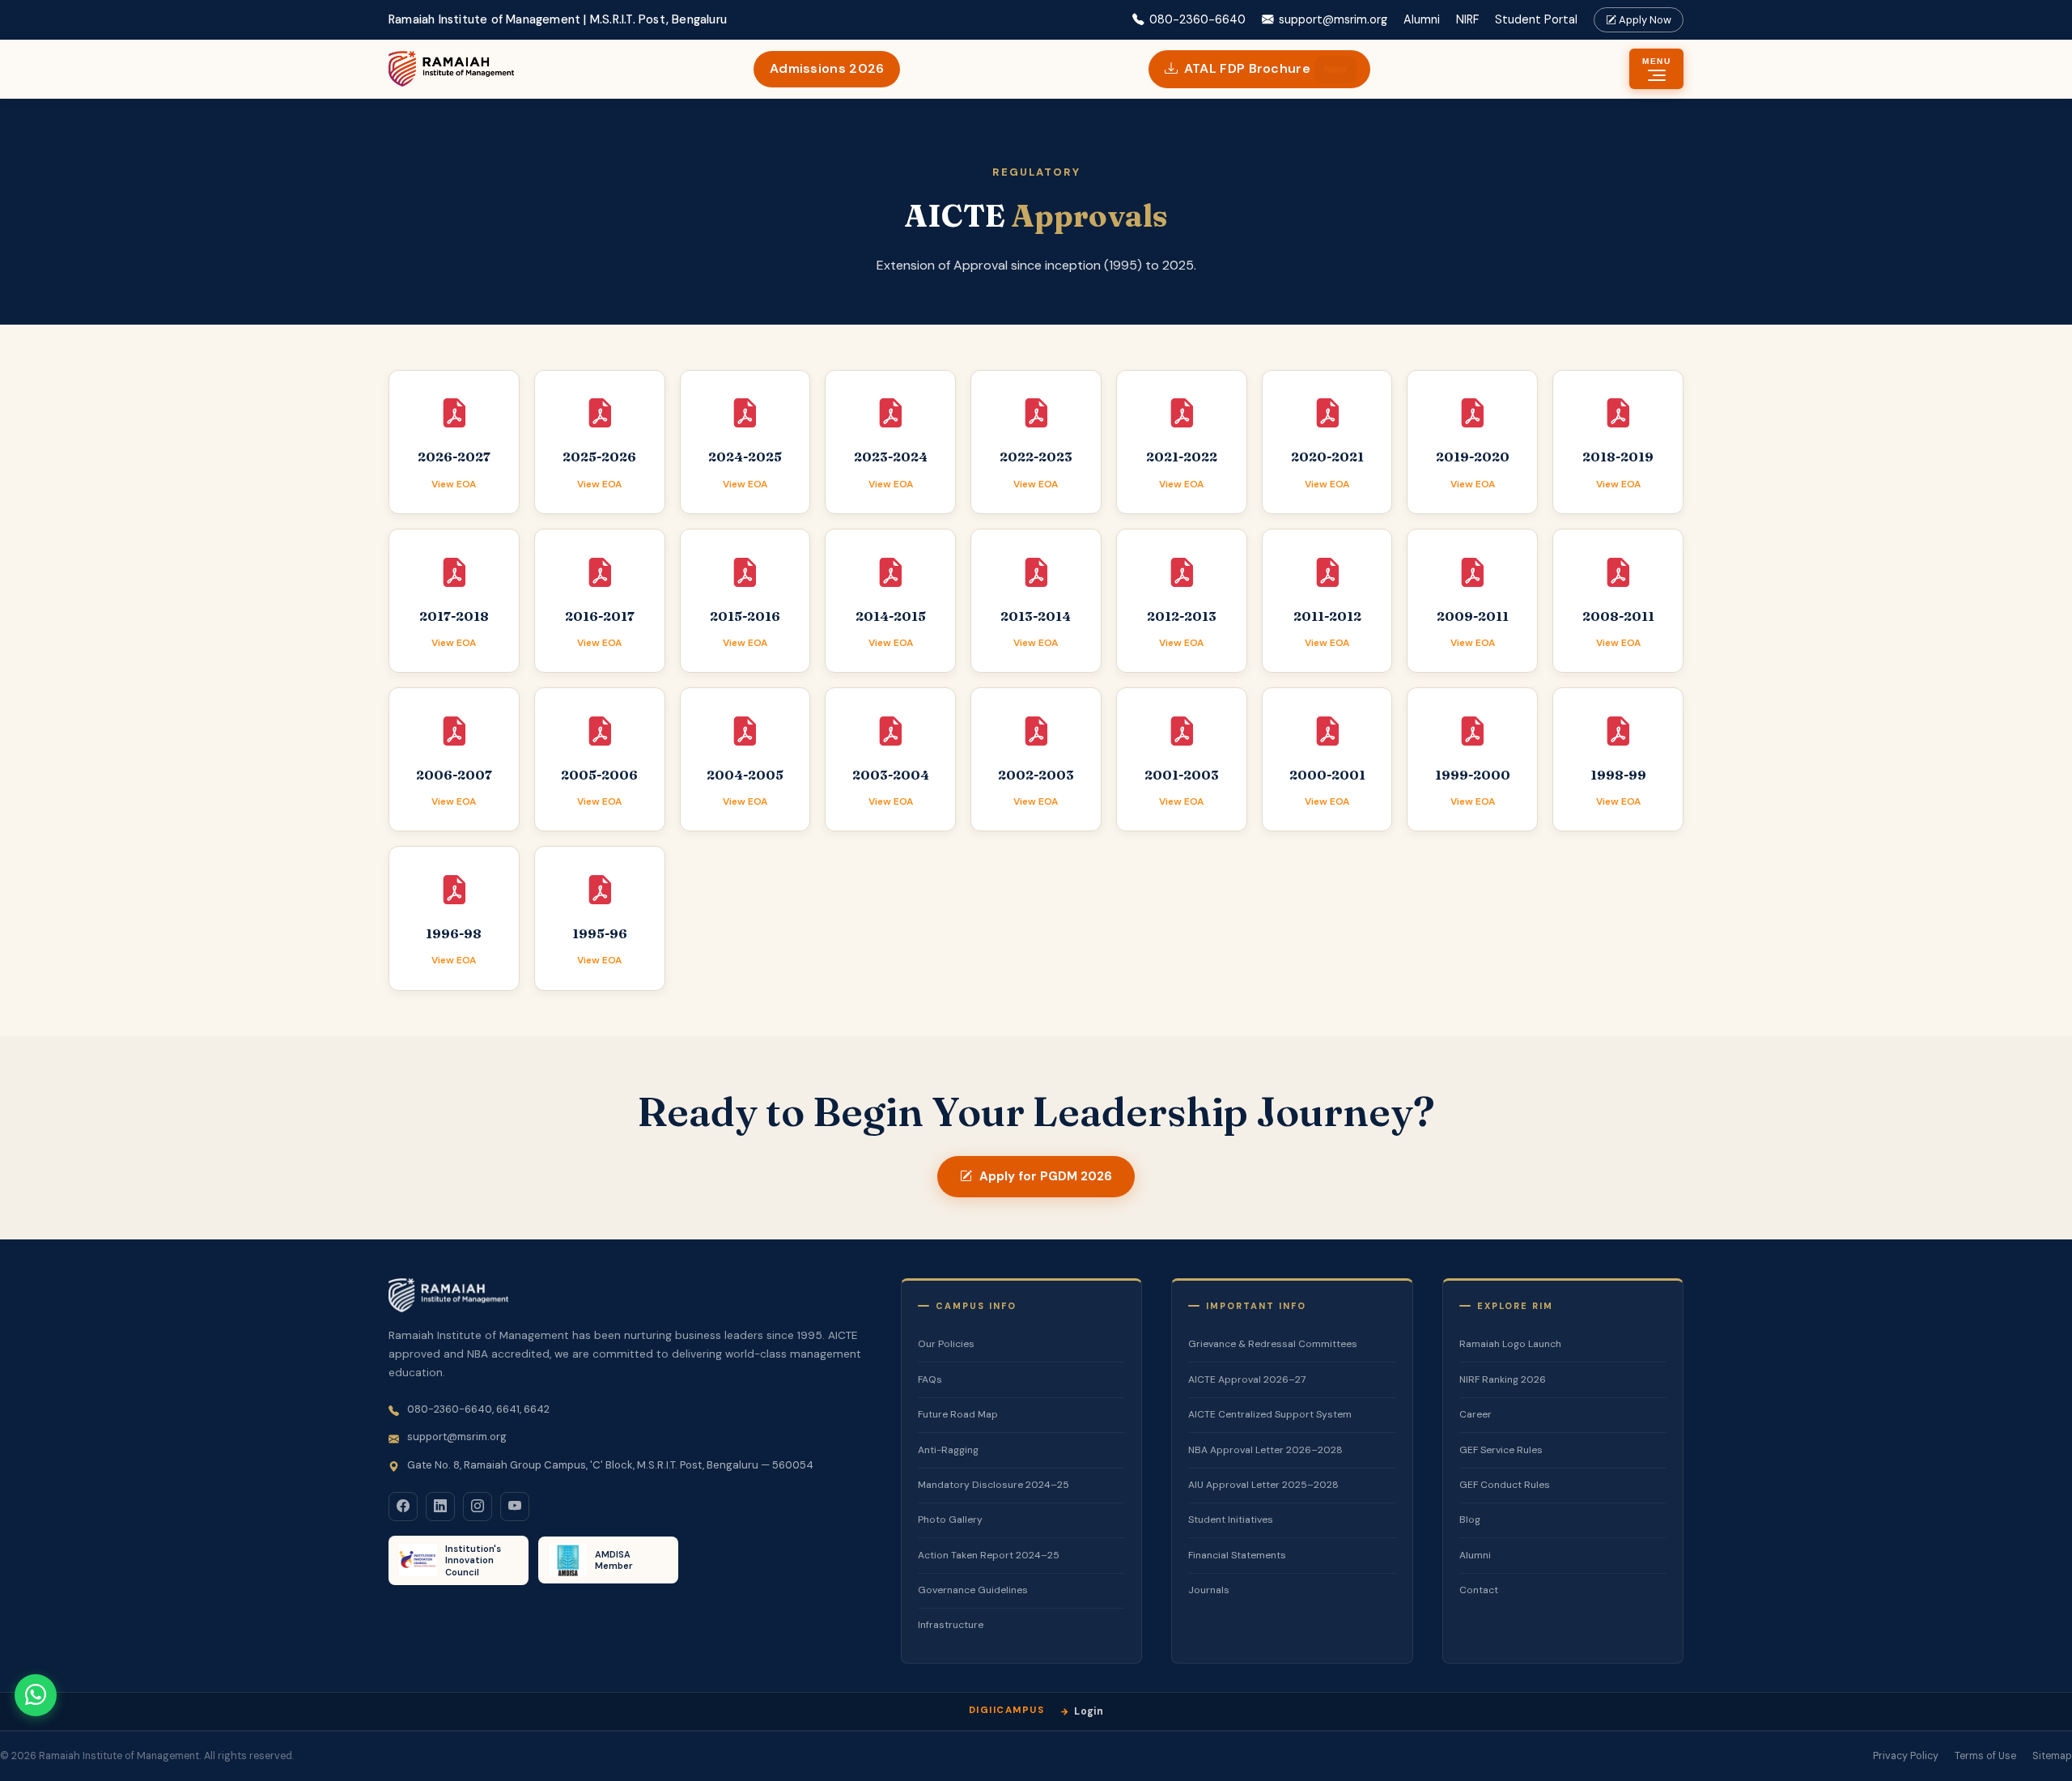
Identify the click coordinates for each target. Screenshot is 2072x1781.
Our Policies (946, 1344)
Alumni (1422, 19)
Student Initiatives (1231, 1520)
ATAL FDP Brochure (1265, 68)
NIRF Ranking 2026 (1503, 1379)
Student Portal (1536, 19)
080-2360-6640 (1197, 19)
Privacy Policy (1906, 1756)
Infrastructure (951, 1625)
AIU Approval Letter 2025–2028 (1263, 1485)
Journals (1209, 1590)
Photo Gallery (950, 1520)
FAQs (930, 1379)
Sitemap (2052, 1756)
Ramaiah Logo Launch (1510, 1344)
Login (1089, 1711)
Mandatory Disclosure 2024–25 (994, 1485)
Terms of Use (1985, 1756)
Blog (1470, 1520)
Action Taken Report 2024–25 (989, 1555)
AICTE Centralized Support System (1270, 1414)
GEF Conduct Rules (1505, 1485)
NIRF (1467, 19)
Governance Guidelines (973, 1590)
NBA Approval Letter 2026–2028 (1265, 1450)
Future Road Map (958, 1414)
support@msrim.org (1333, 19)
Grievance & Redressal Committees (1273, 1344)
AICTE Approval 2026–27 (1247, 1379)
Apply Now (1644, 20)
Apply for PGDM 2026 (1046, 1176)
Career (1475, 1414)
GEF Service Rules (1501, 1450)
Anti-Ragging (948, 1450)
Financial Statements (1237, 1555)
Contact (1479, 1590)
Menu (1656, 61)
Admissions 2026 (827, 68)
